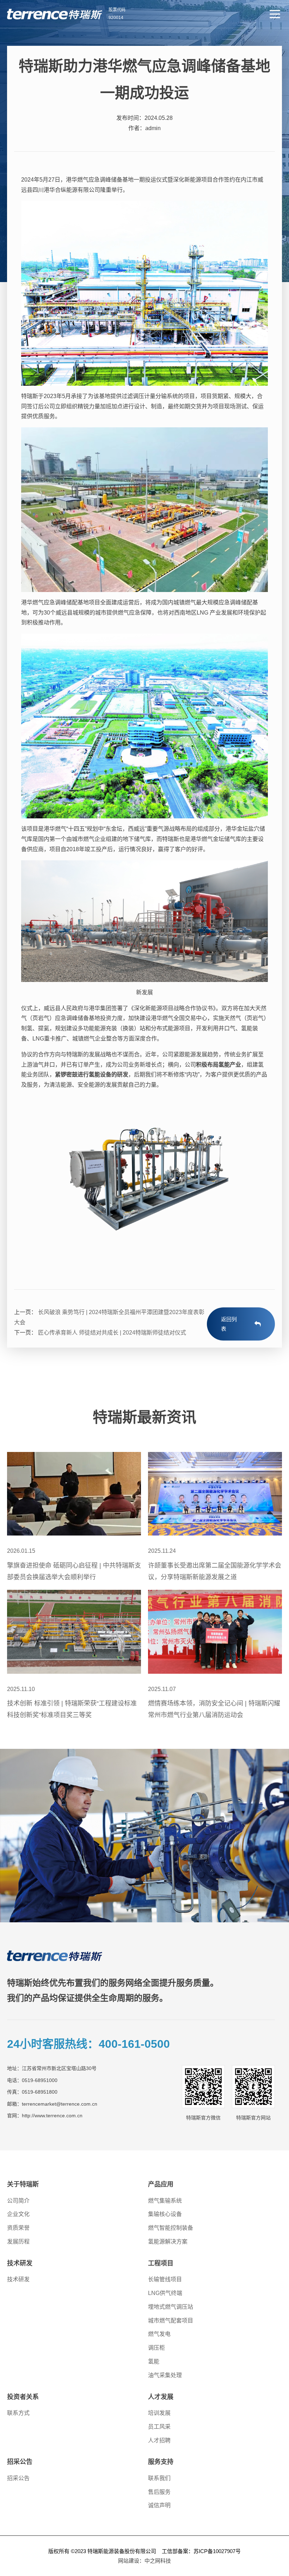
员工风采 (159, 2427)
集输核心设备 (165, 2214)
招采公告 (18, 2478)
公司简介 (18, 2201)
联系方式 (18, 2413)
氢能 (154, 2361)
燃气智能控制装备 (171, 2228)
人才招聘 (159, 2440)
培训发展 (159, 2413)
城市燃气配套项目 (171, 2321)
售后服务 (159, 2492)
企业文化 (18, 2214)
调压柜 (156, 2348)
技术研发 (18, 2279)
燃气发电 (159, 2334)
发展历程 (18, 2242)
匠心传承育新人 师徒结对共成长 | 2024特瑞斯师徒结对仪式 (111, 1333)
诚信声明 (159, 2505)
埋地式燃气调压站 (171, 2307)
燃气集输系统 (165, 2201)
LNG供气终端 (165, 2293)
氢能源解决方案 (168, 2242)
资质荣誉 (18, 2228)
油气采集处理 (165, 2375)
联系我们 (159, 2478)
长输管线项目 (165, 2279)
